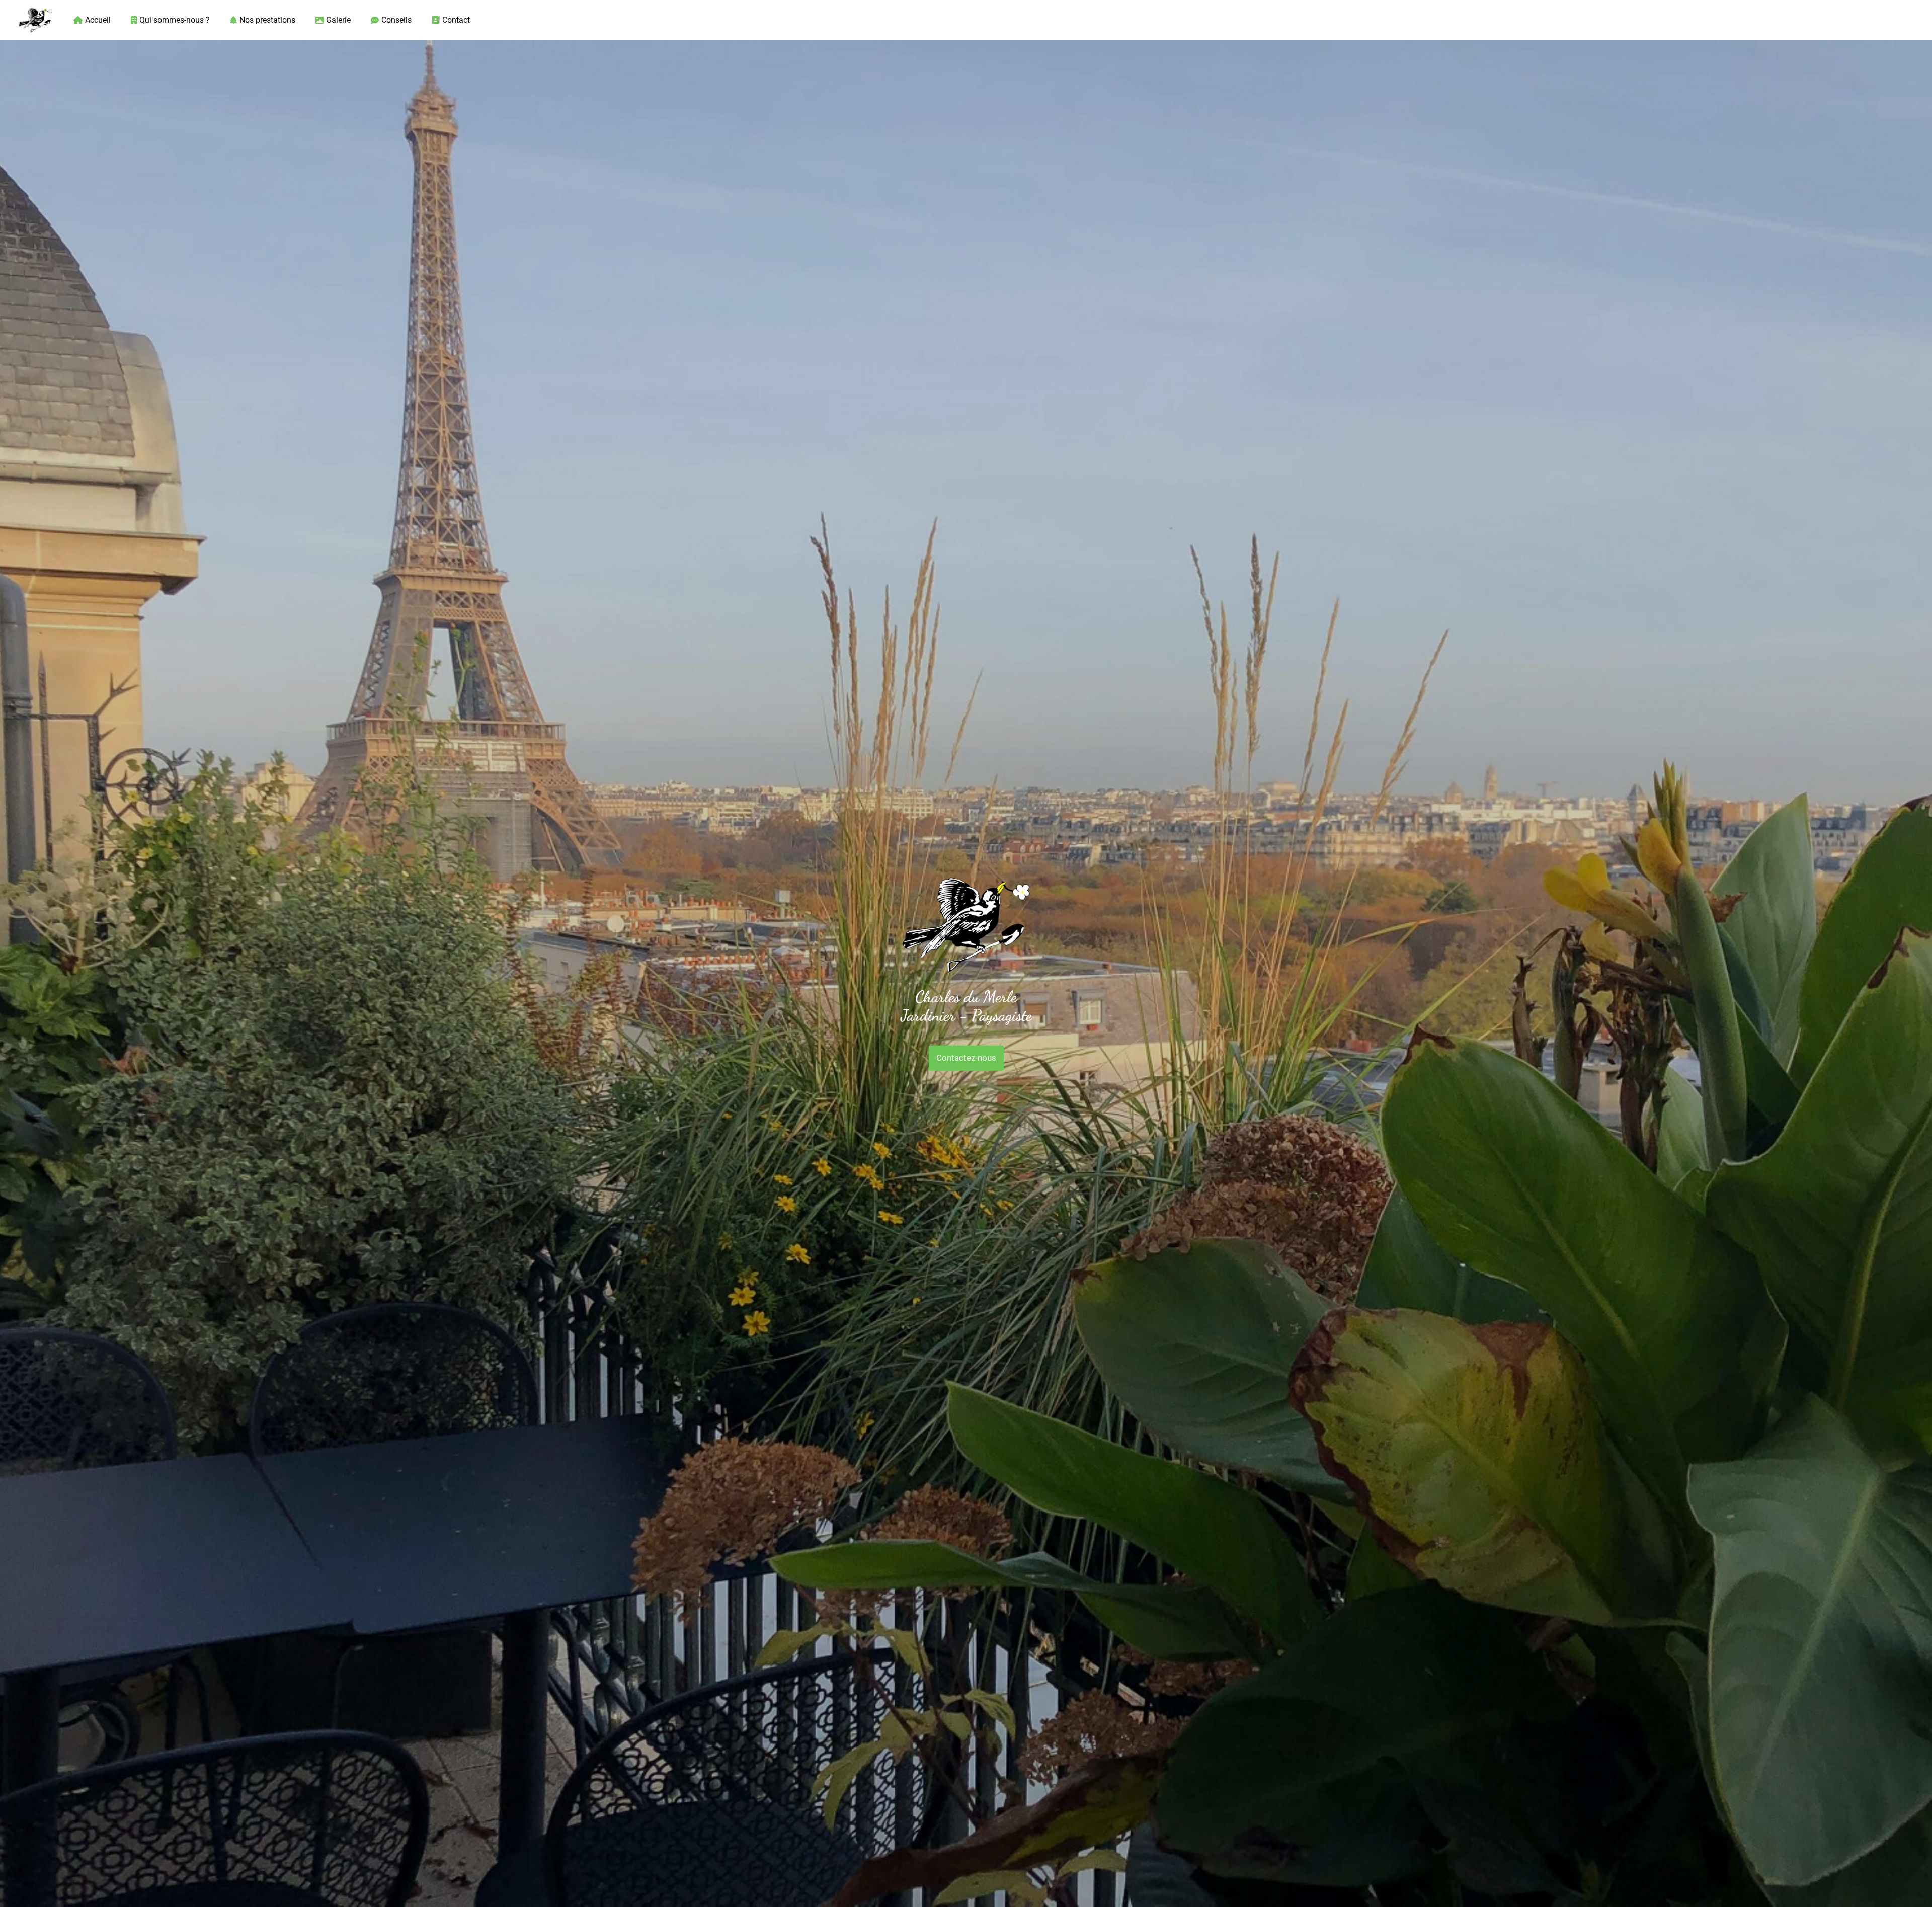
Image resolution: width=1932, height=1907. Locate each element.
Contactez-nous (966, 1058)
